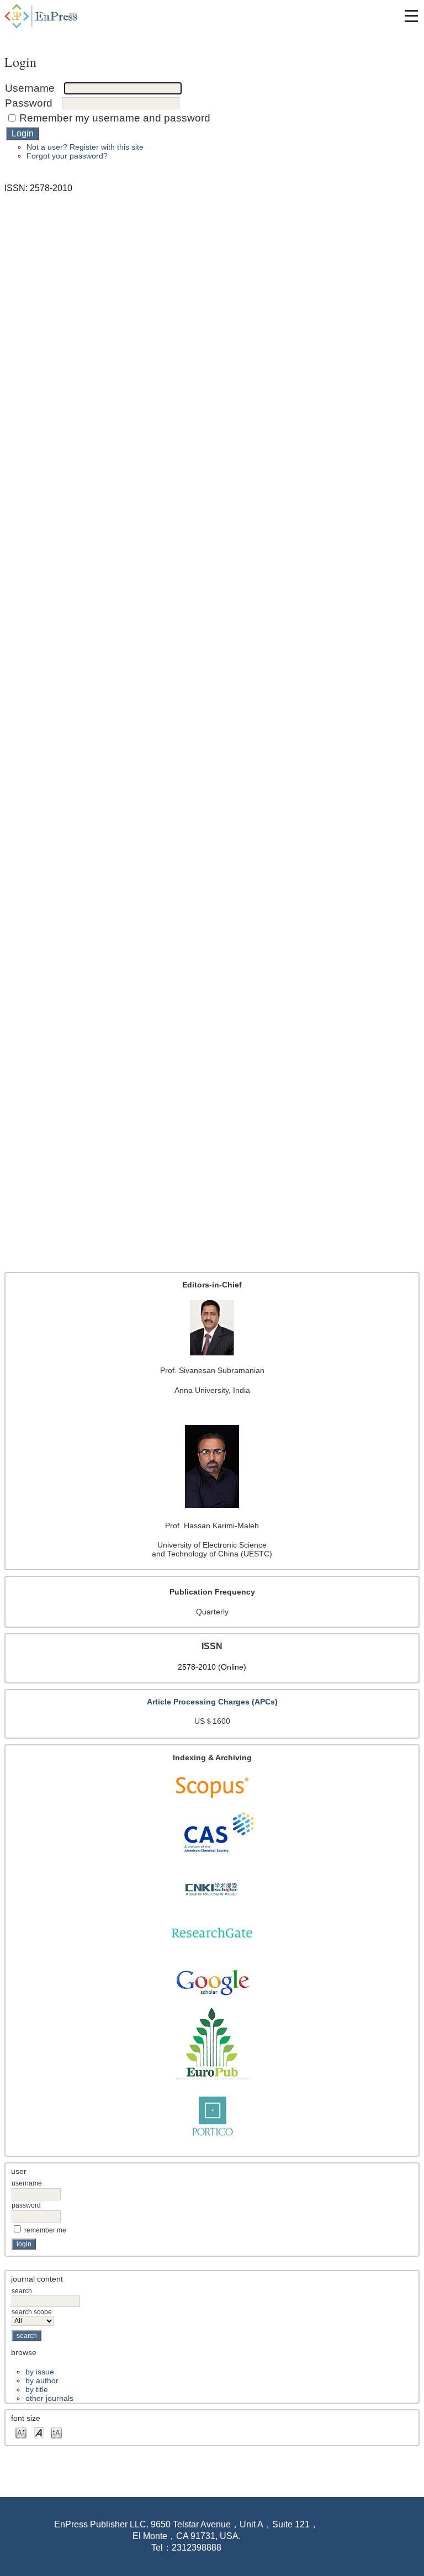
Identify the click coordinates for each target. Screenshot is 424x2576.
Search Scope (32, 2312)
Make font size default (39, 2432)
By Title (37, 2389)
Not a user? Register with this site (85, 147)
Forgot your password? (67, 156)
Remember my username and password (115, 118)
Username (27, 2183)
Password (26, 2205)
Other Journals (49, 2398)
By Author (42, 2380)
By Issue (40, 2372)
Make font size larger (56, 2432)
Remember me (45, 2230)
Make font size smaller (21, 2432)
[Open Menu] (411, 16)
